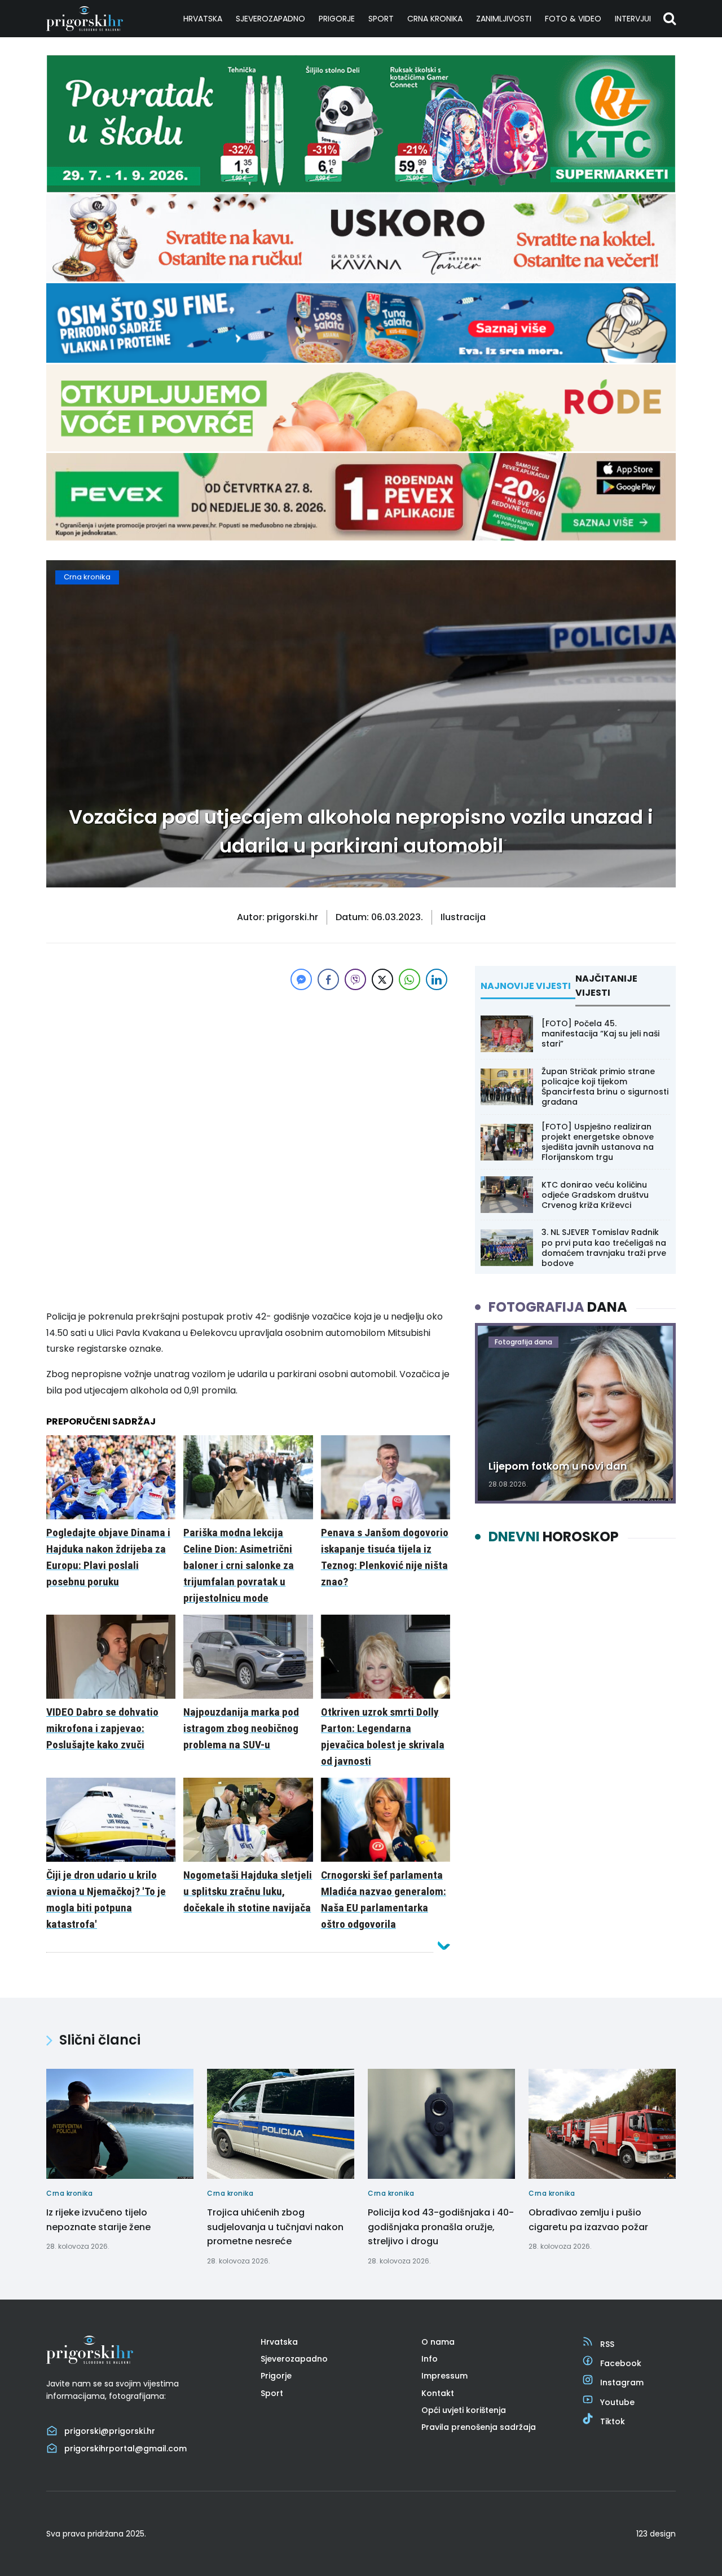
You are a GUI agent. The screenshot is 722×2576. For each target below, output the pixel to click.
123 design (656, 2534)
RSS (607, 2344)
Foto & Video (573, 19)
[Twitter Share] (382, 979)
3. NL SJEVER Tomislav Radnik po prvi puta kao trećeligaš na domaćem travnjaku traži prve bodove (604, 1248)
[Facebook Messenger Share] (301, 979)
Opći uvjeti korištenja (464, 2410)
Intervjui (633, 19)
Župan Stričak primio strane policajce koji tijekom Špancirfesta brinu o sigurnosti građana (605, 1087)
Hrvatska (203, 19)
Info (430, 2359)
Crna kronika (435, 19)
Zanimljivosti (504, 19)
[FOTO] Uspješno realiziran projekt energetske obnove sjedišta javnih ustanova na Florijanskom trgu (598, 1142)
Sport (381, 19)
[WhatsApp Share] (410, 979)
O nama (438, 2342)
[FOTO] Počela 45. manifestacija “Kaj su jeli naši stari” (600, 1034)
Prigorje (337, 19)
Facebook (621, 2363)
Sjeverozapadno (270, 19)
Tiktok (613, 2421)
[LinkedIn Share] (437, 979)
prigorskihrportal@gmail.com (126, 2448)
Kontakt (438, 2393)
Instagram (622, 2382)
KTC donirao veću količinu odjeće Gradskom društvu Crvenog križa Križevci (595, 1195)
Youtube (617, 2402)
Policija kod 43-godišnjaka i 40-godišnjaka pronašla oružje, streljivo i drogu (441, 2227)
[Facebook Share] (328, 979)
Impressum (444, 2376)
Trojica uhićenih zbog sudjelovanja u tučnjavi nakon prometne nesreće (275, 2227)
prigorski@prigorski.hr (110, 2431)
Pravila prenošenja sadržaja (479, 2427)
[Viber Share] (355, 979)
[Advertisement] (248, 1072)
